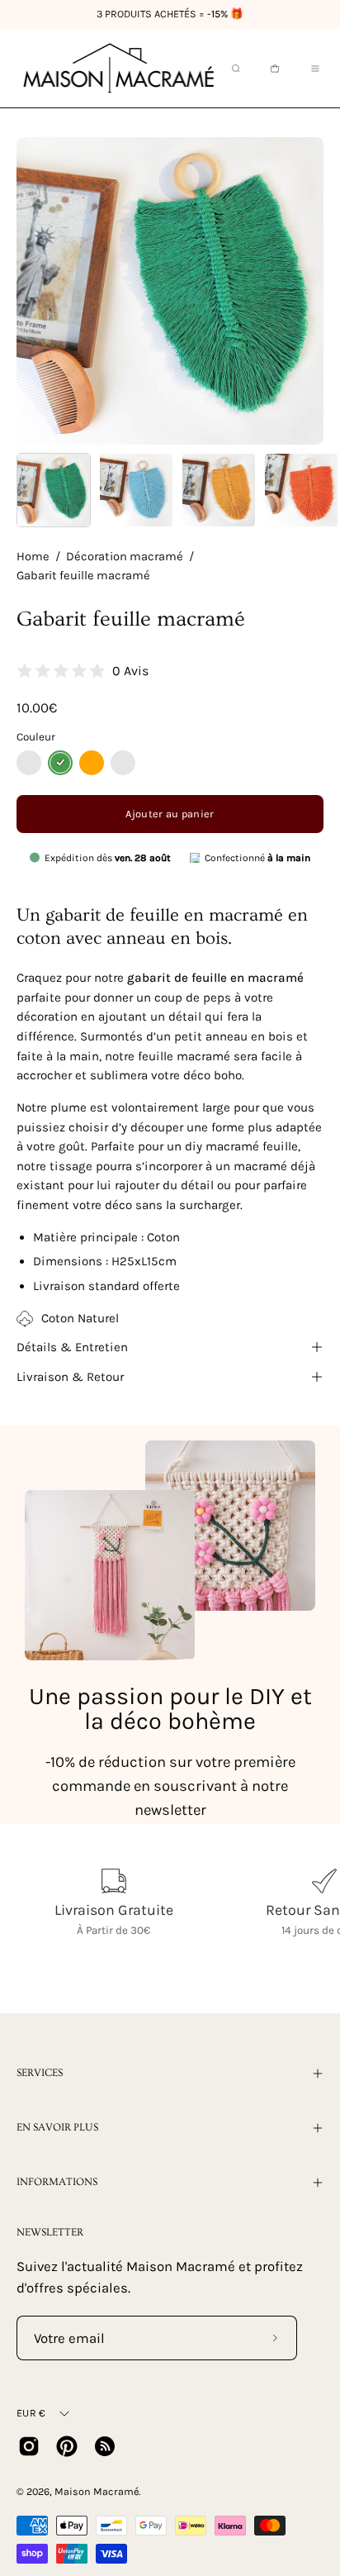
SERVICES (40, 2073)
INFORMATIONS (57, 2182)
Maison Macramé (97, 2491)
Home (33, 557)
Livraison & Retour (70, 1377)
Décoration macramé (125, 557)
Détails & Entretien (72, 1347)
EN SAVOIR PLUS (57, 2127)
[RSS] (105, 2446)
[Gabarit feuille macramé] (54, 490)
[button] (234, 69)
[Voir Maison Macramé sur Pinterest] (67, 2446)
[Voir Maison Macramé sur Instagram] (29, 2446)
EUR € (31, 2413)
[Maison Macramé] (119, 68)
